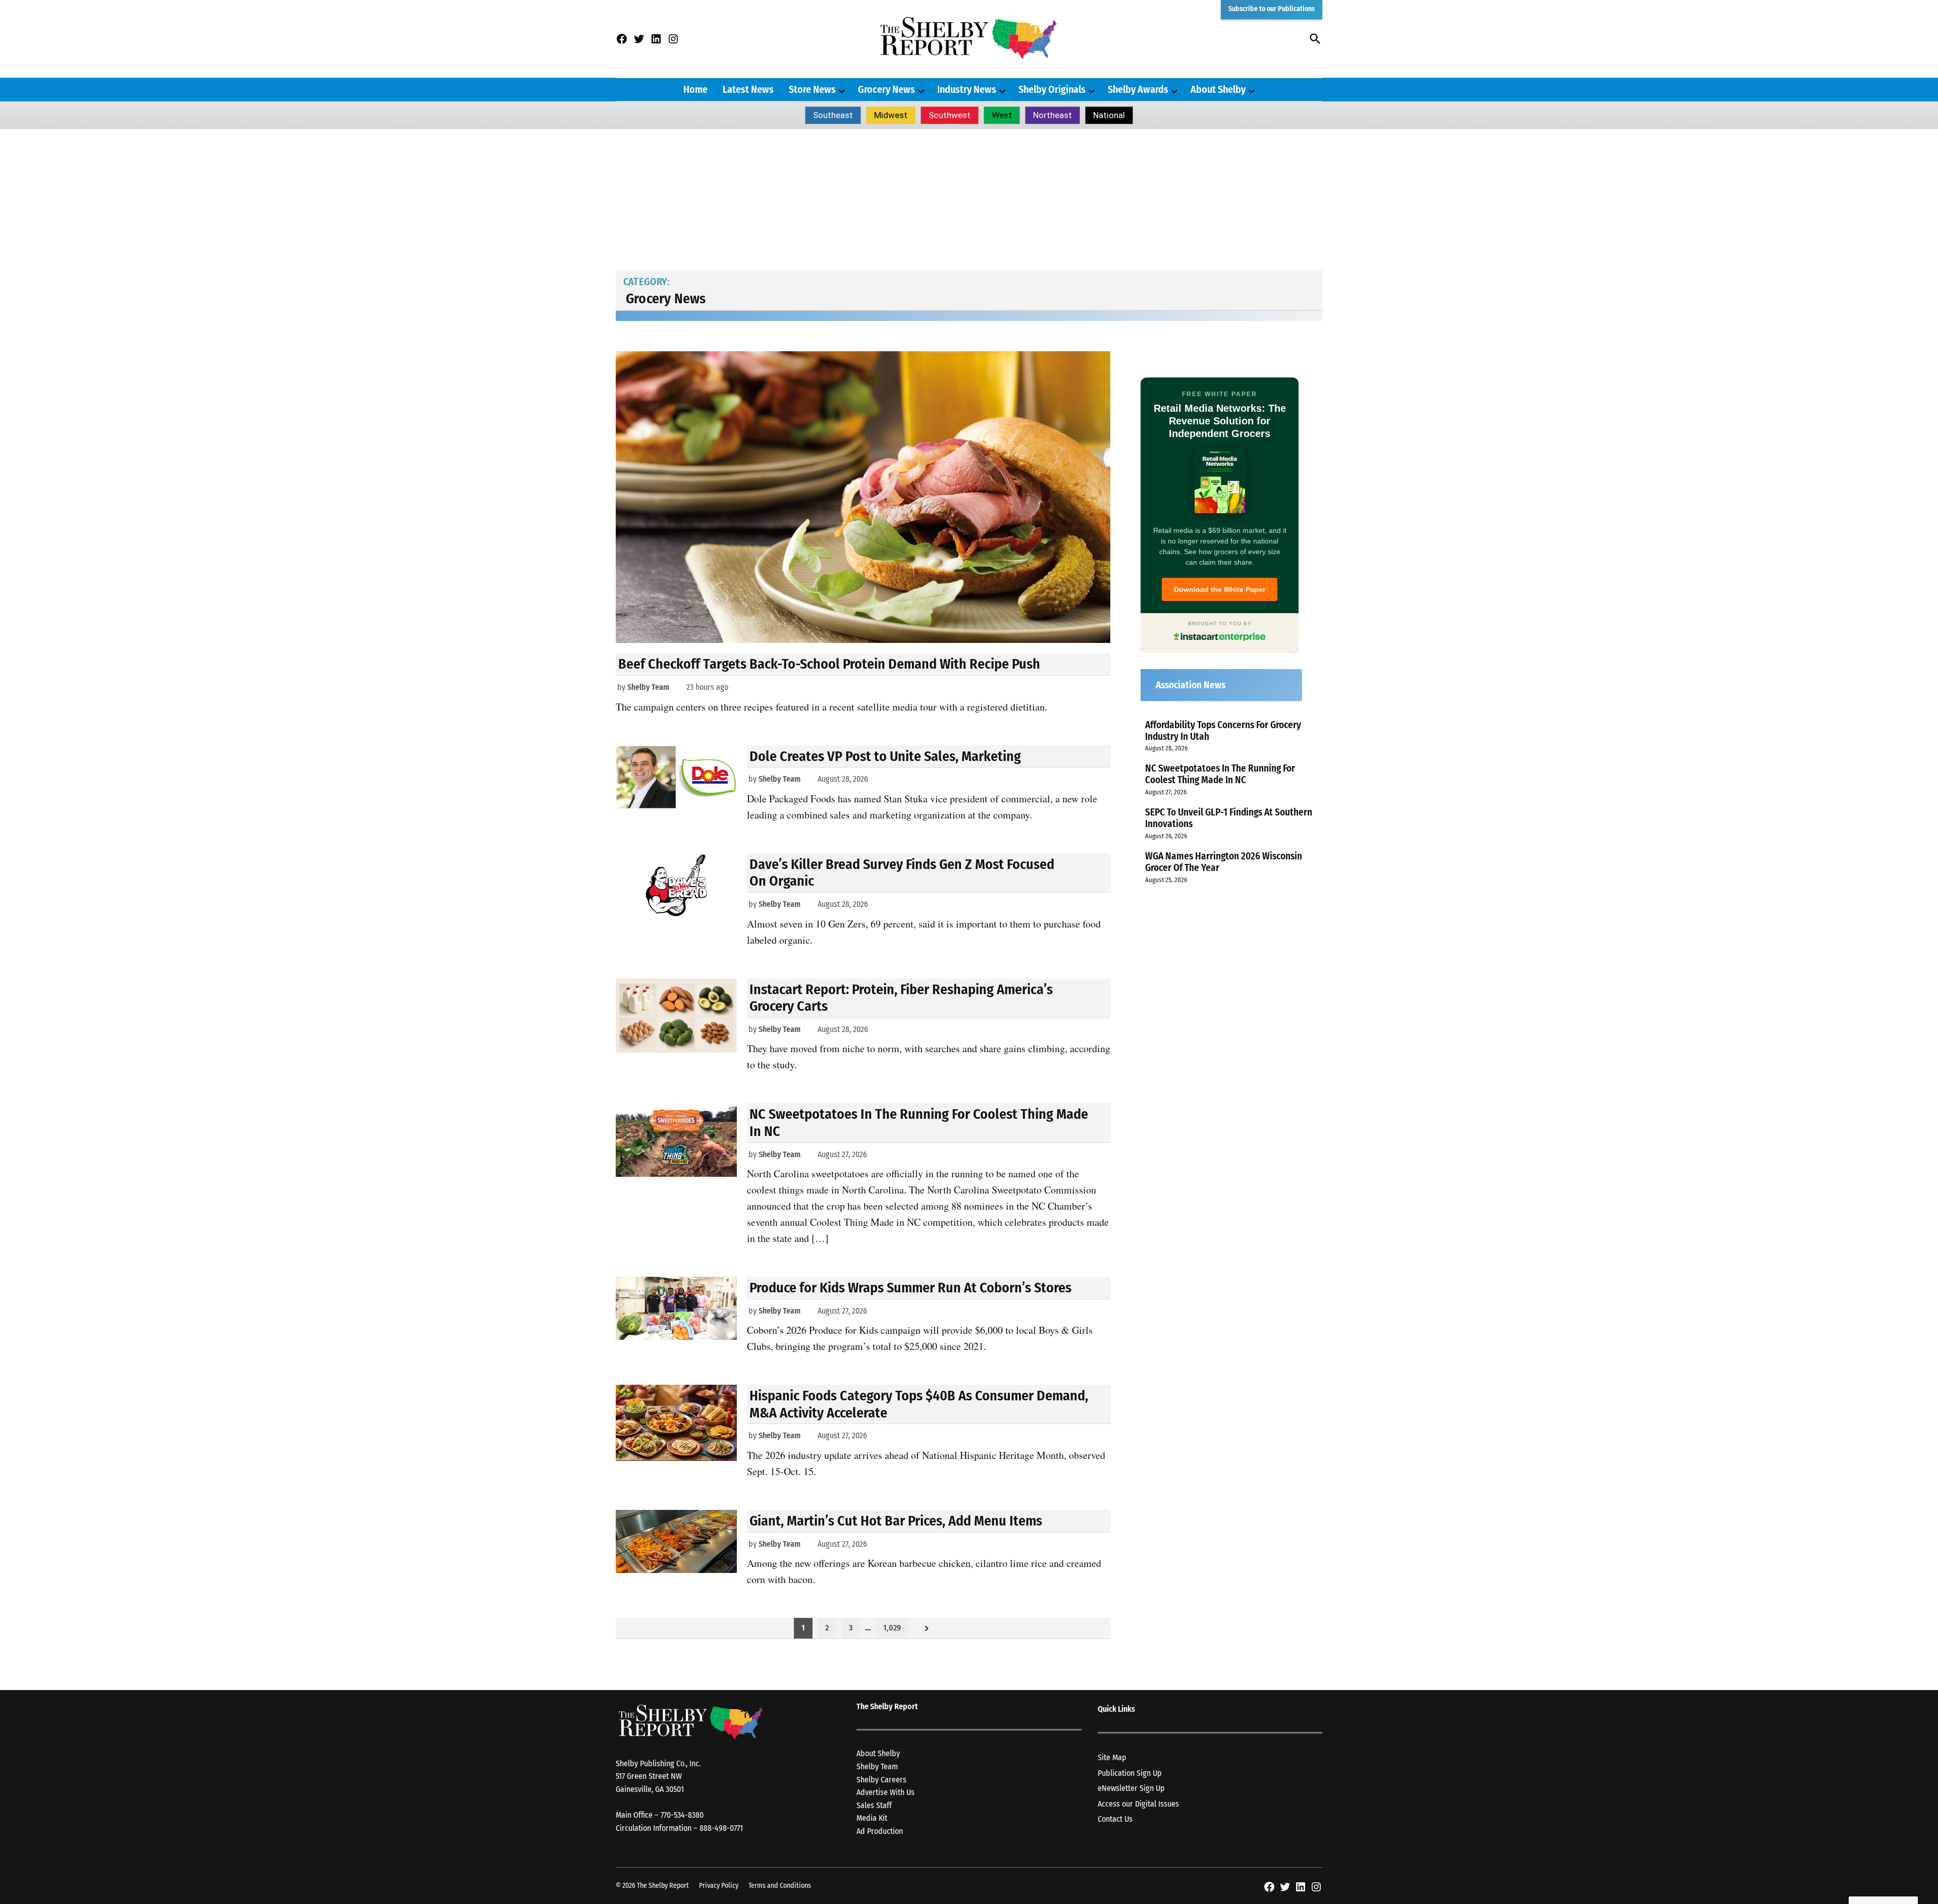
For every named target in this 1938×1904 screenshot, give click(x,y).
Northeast (1053, 115)
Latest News (748, 89)
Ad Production (880, 1831)
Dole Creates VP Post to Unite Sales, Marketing (885, 756)
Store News (812, 89)
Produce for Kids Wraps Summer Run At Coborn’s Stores (910, 1288)
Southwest (950, 115)
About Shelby (1218, 89)
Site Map (1112, 1757)
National (1109, 115)
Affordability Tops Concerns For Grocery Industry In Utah (1223, 731)
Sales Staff (874, 1805)
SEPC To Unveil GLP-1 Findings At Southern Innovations (1229, 818)
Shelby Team (648, 687)
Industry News (967, 89)
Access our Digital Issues (1138, 1804)
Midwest (891, 115)
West (1002, 115)
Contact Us (1115, 1819)
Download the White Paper (1220, 589)
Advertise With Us (885, 1792)
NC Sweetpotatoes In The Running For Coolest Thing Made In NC (1220, 774)
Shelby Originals (1052, 89)
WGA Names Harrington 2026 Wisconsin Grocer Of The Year (1224, 862)
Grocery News (886, 89)
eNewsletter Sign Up (1131, 1788)
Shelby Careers (881, 1780)
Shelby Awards (1138, 89)
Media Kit (872, 1818)
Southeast (833, 115)
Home (695, 89)
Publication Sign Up (1130, 1773)
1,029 (892, 1628)
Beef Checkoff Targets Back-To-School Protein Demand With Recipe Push (829, 664)
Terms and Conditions (780, 1886)
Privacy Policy (719, 1886)
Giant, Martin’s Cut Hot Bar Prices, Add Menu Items (896, 1521)
